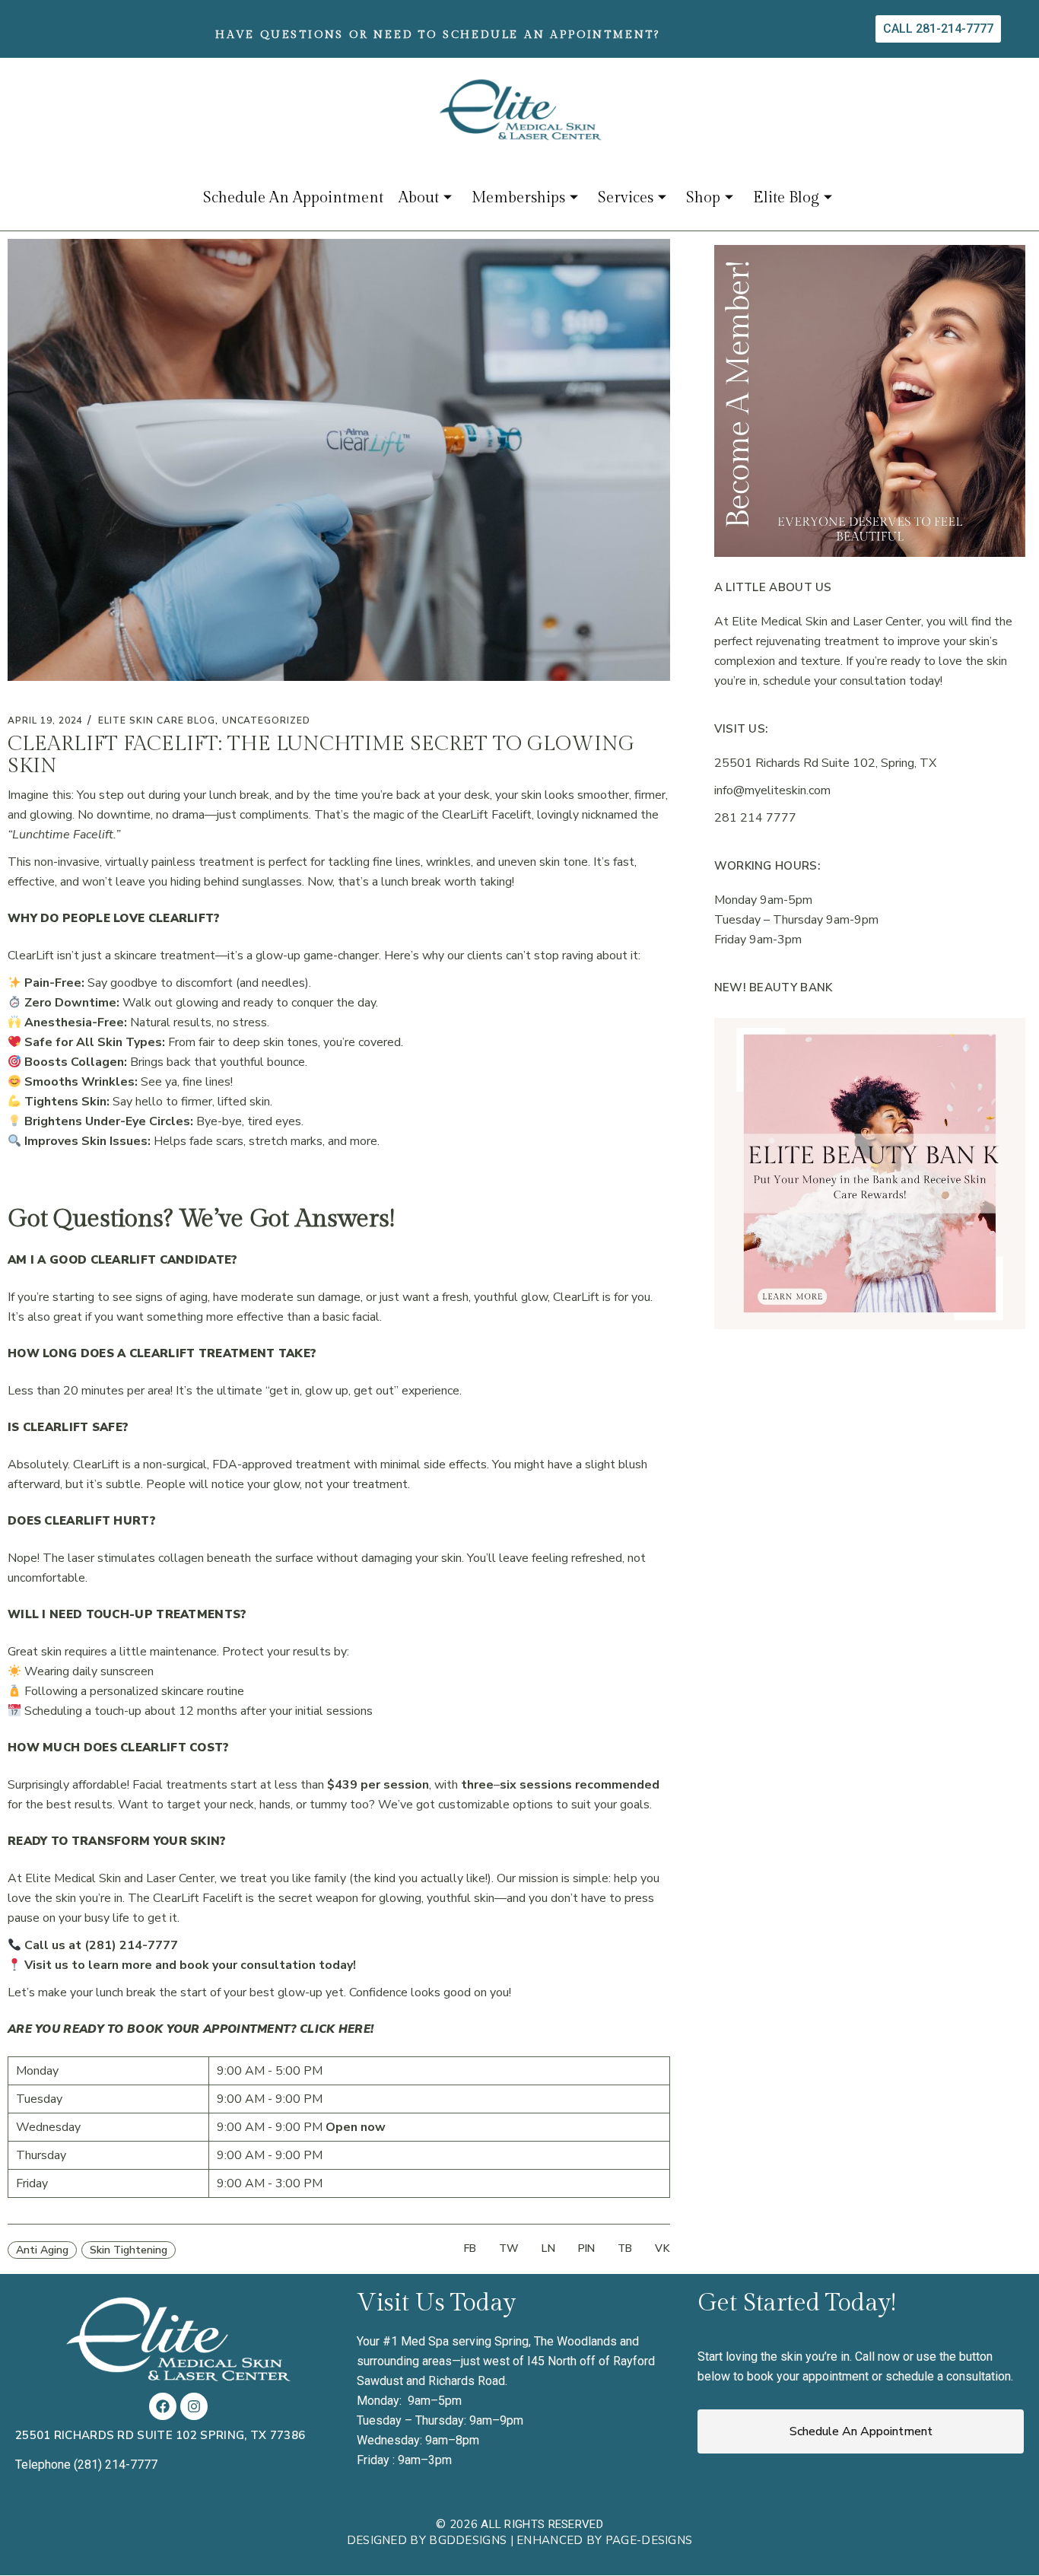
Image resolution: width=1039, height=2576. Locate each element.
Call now (877, 2357)
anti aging (42, 2250)
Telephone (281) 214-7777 (86, 2465)
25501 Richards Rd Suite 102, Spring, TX (825, 763)
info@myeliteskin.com (772, 790)
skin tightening (129, 2250)
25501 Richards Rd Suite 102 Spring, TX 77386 (160, 2435)
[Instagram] (194, 2406)
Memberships (518, 198)
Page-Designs (649, 2540)
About (419, 198)
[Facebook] (163, 2406)
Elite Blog (786, 198)
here (354, 2029)
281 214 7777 (755, 818)
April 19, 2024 (45, 720)
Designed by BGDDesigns (427, 2540)
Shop (703, 198)
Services (626, 198)
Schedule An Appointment (293, 198)
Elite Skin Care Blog (156, 720)
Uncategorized (266, 720)
